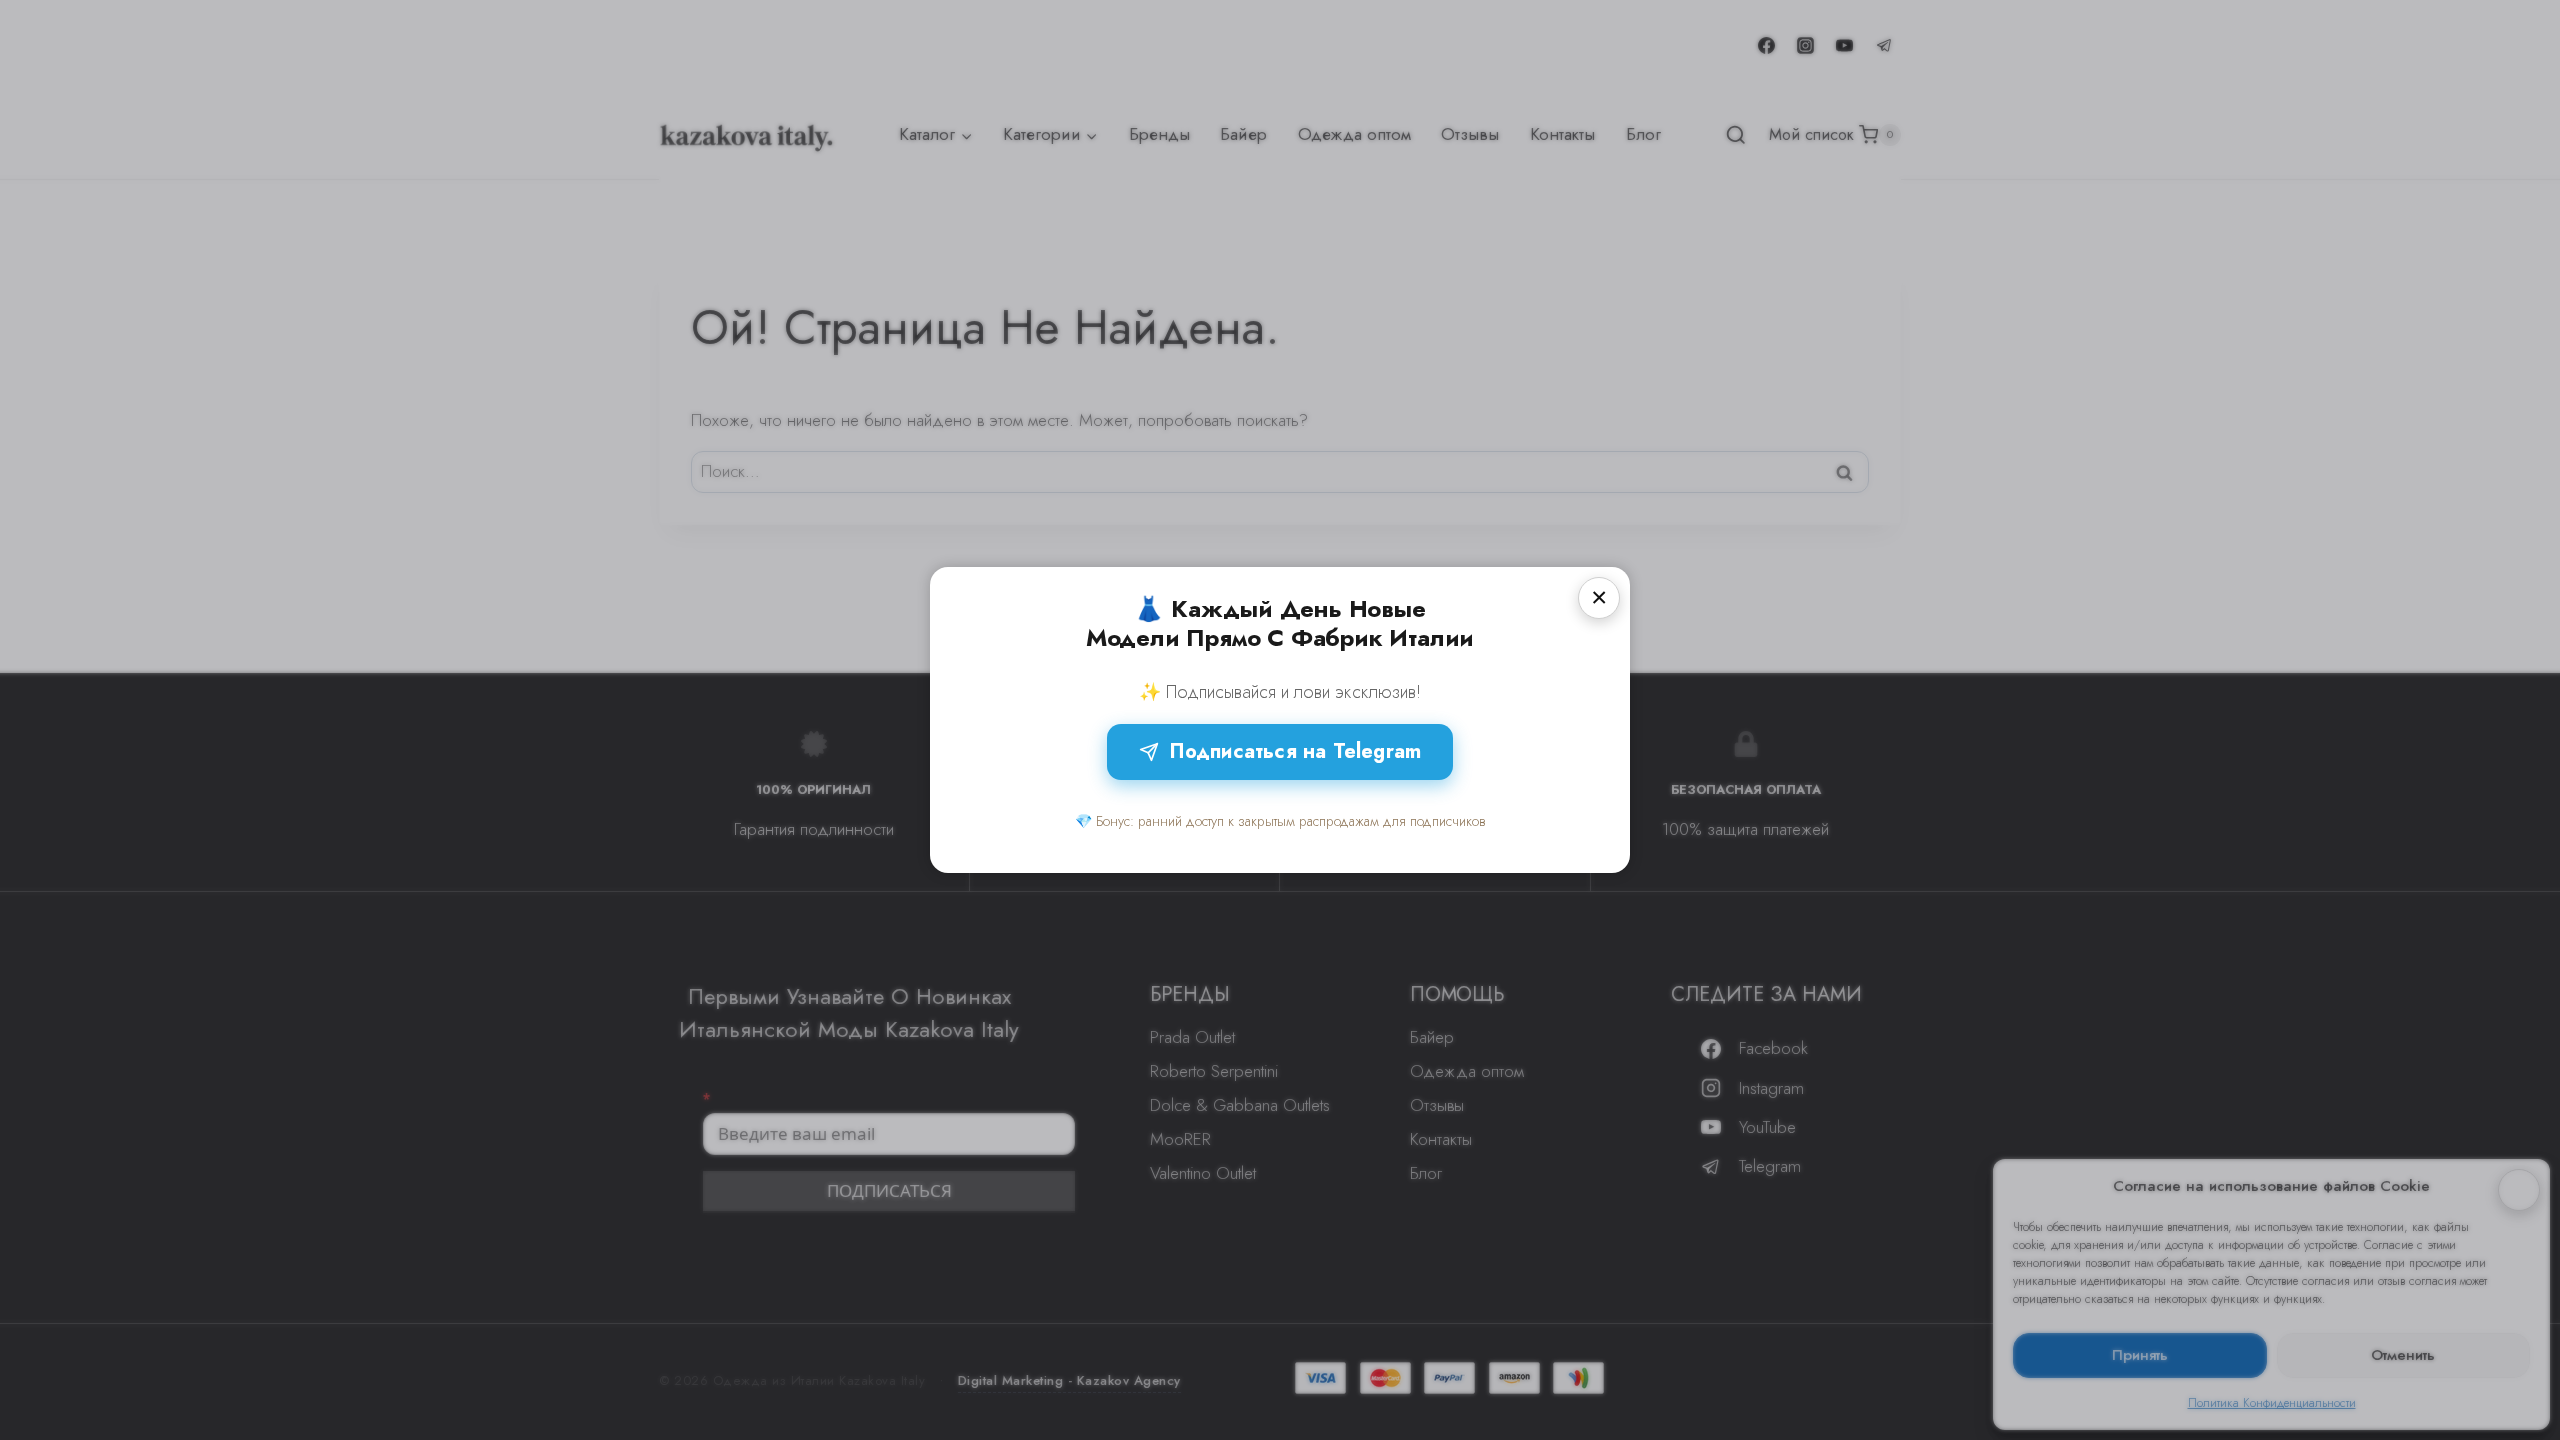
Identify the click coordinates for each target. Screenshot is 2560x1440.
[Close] (1599, 598)
